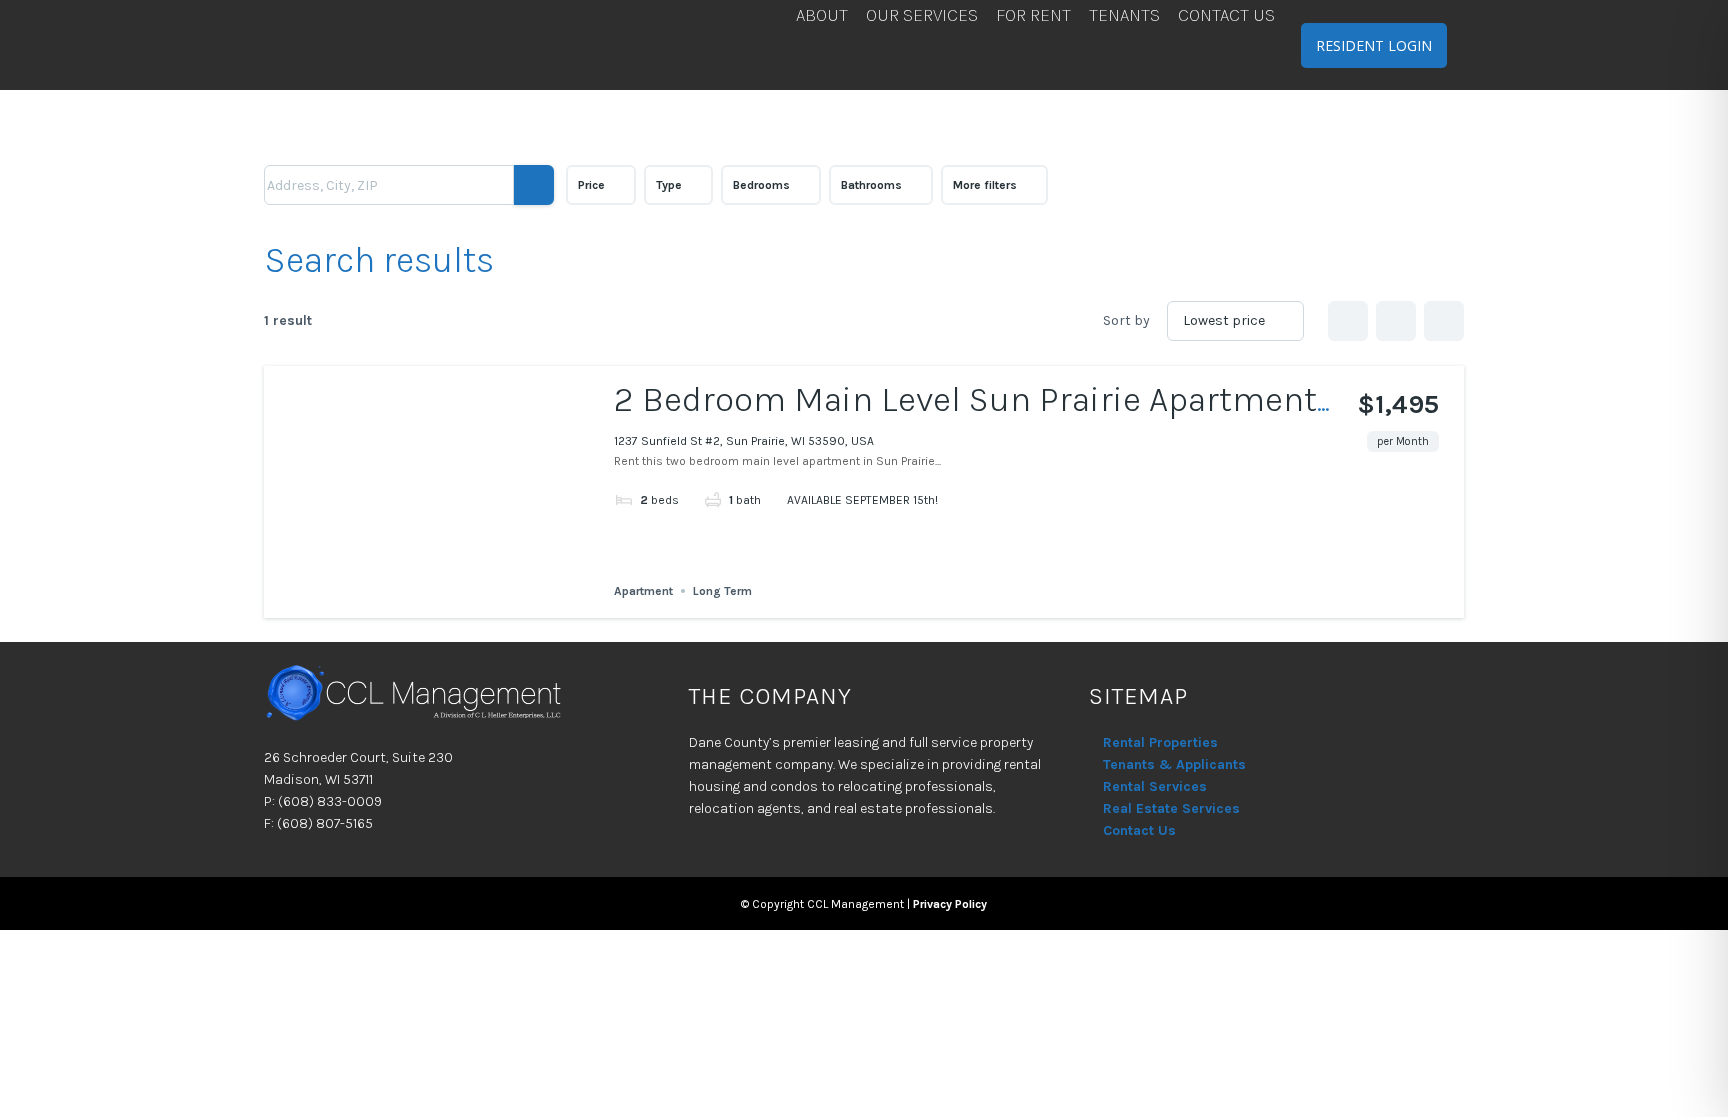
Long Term (722, 591)
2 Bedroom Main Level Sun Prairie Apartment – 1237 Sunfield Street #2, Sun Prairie (965, 419)
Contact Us (1139, 830)
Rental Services (1155, 786)
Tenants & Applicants (1174, 764)
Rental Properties (1160, 742)
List (1396, 321)
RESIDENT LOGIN (1374, 45)
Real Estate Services (1171, 808)
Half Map (1444, 321)
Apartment (643, 591)
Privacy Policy (950, 904)
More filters (985, 185)
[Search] (534, 185)
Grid (1348, 321)
